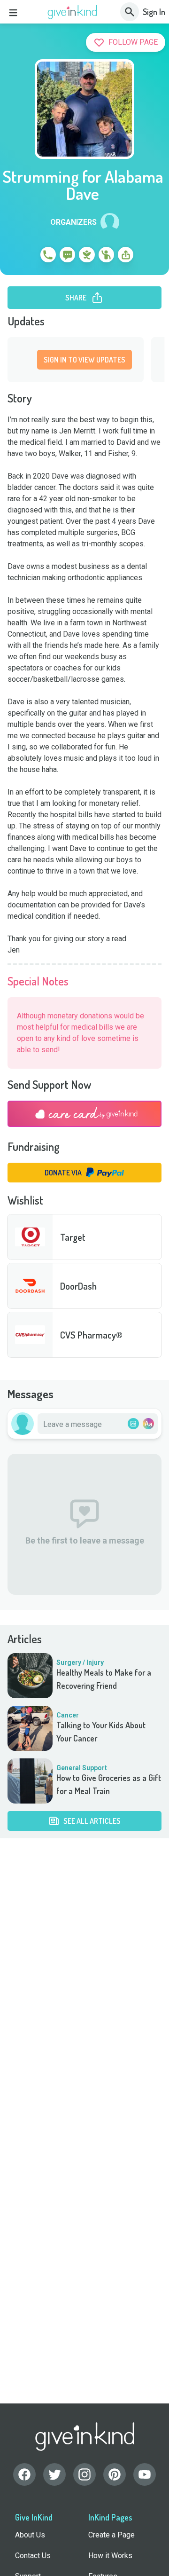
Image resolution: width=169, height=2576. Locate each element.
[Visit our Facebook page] (24, 2474)
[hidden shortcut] (26, 256)
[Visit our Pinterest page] (115, 2474)
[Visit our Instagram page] (84, 2474)
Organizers (73, 222)
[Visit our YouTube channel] (145, 2474)
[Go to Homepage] (73, 12)
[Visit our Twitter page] (54, 2474)
